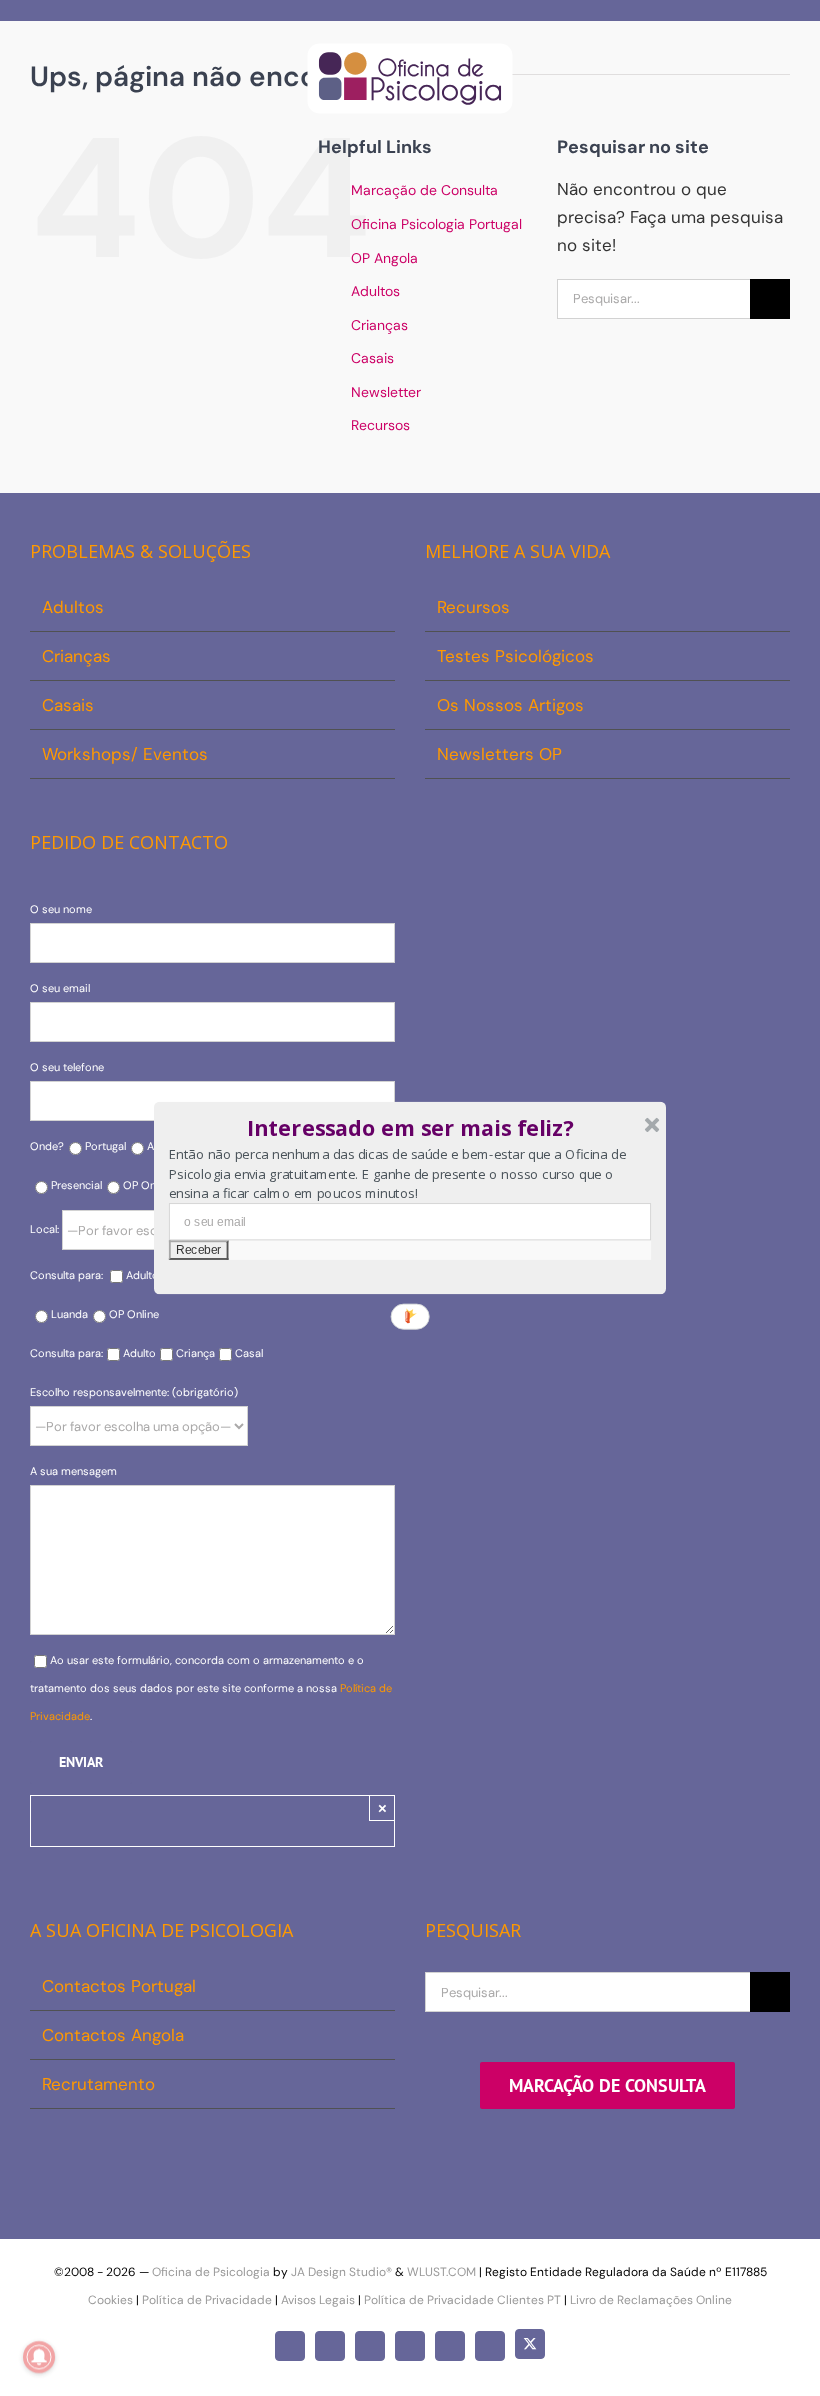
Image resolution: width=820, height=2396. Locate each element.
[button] (411, 1128)
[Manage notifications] (39, 2357)
